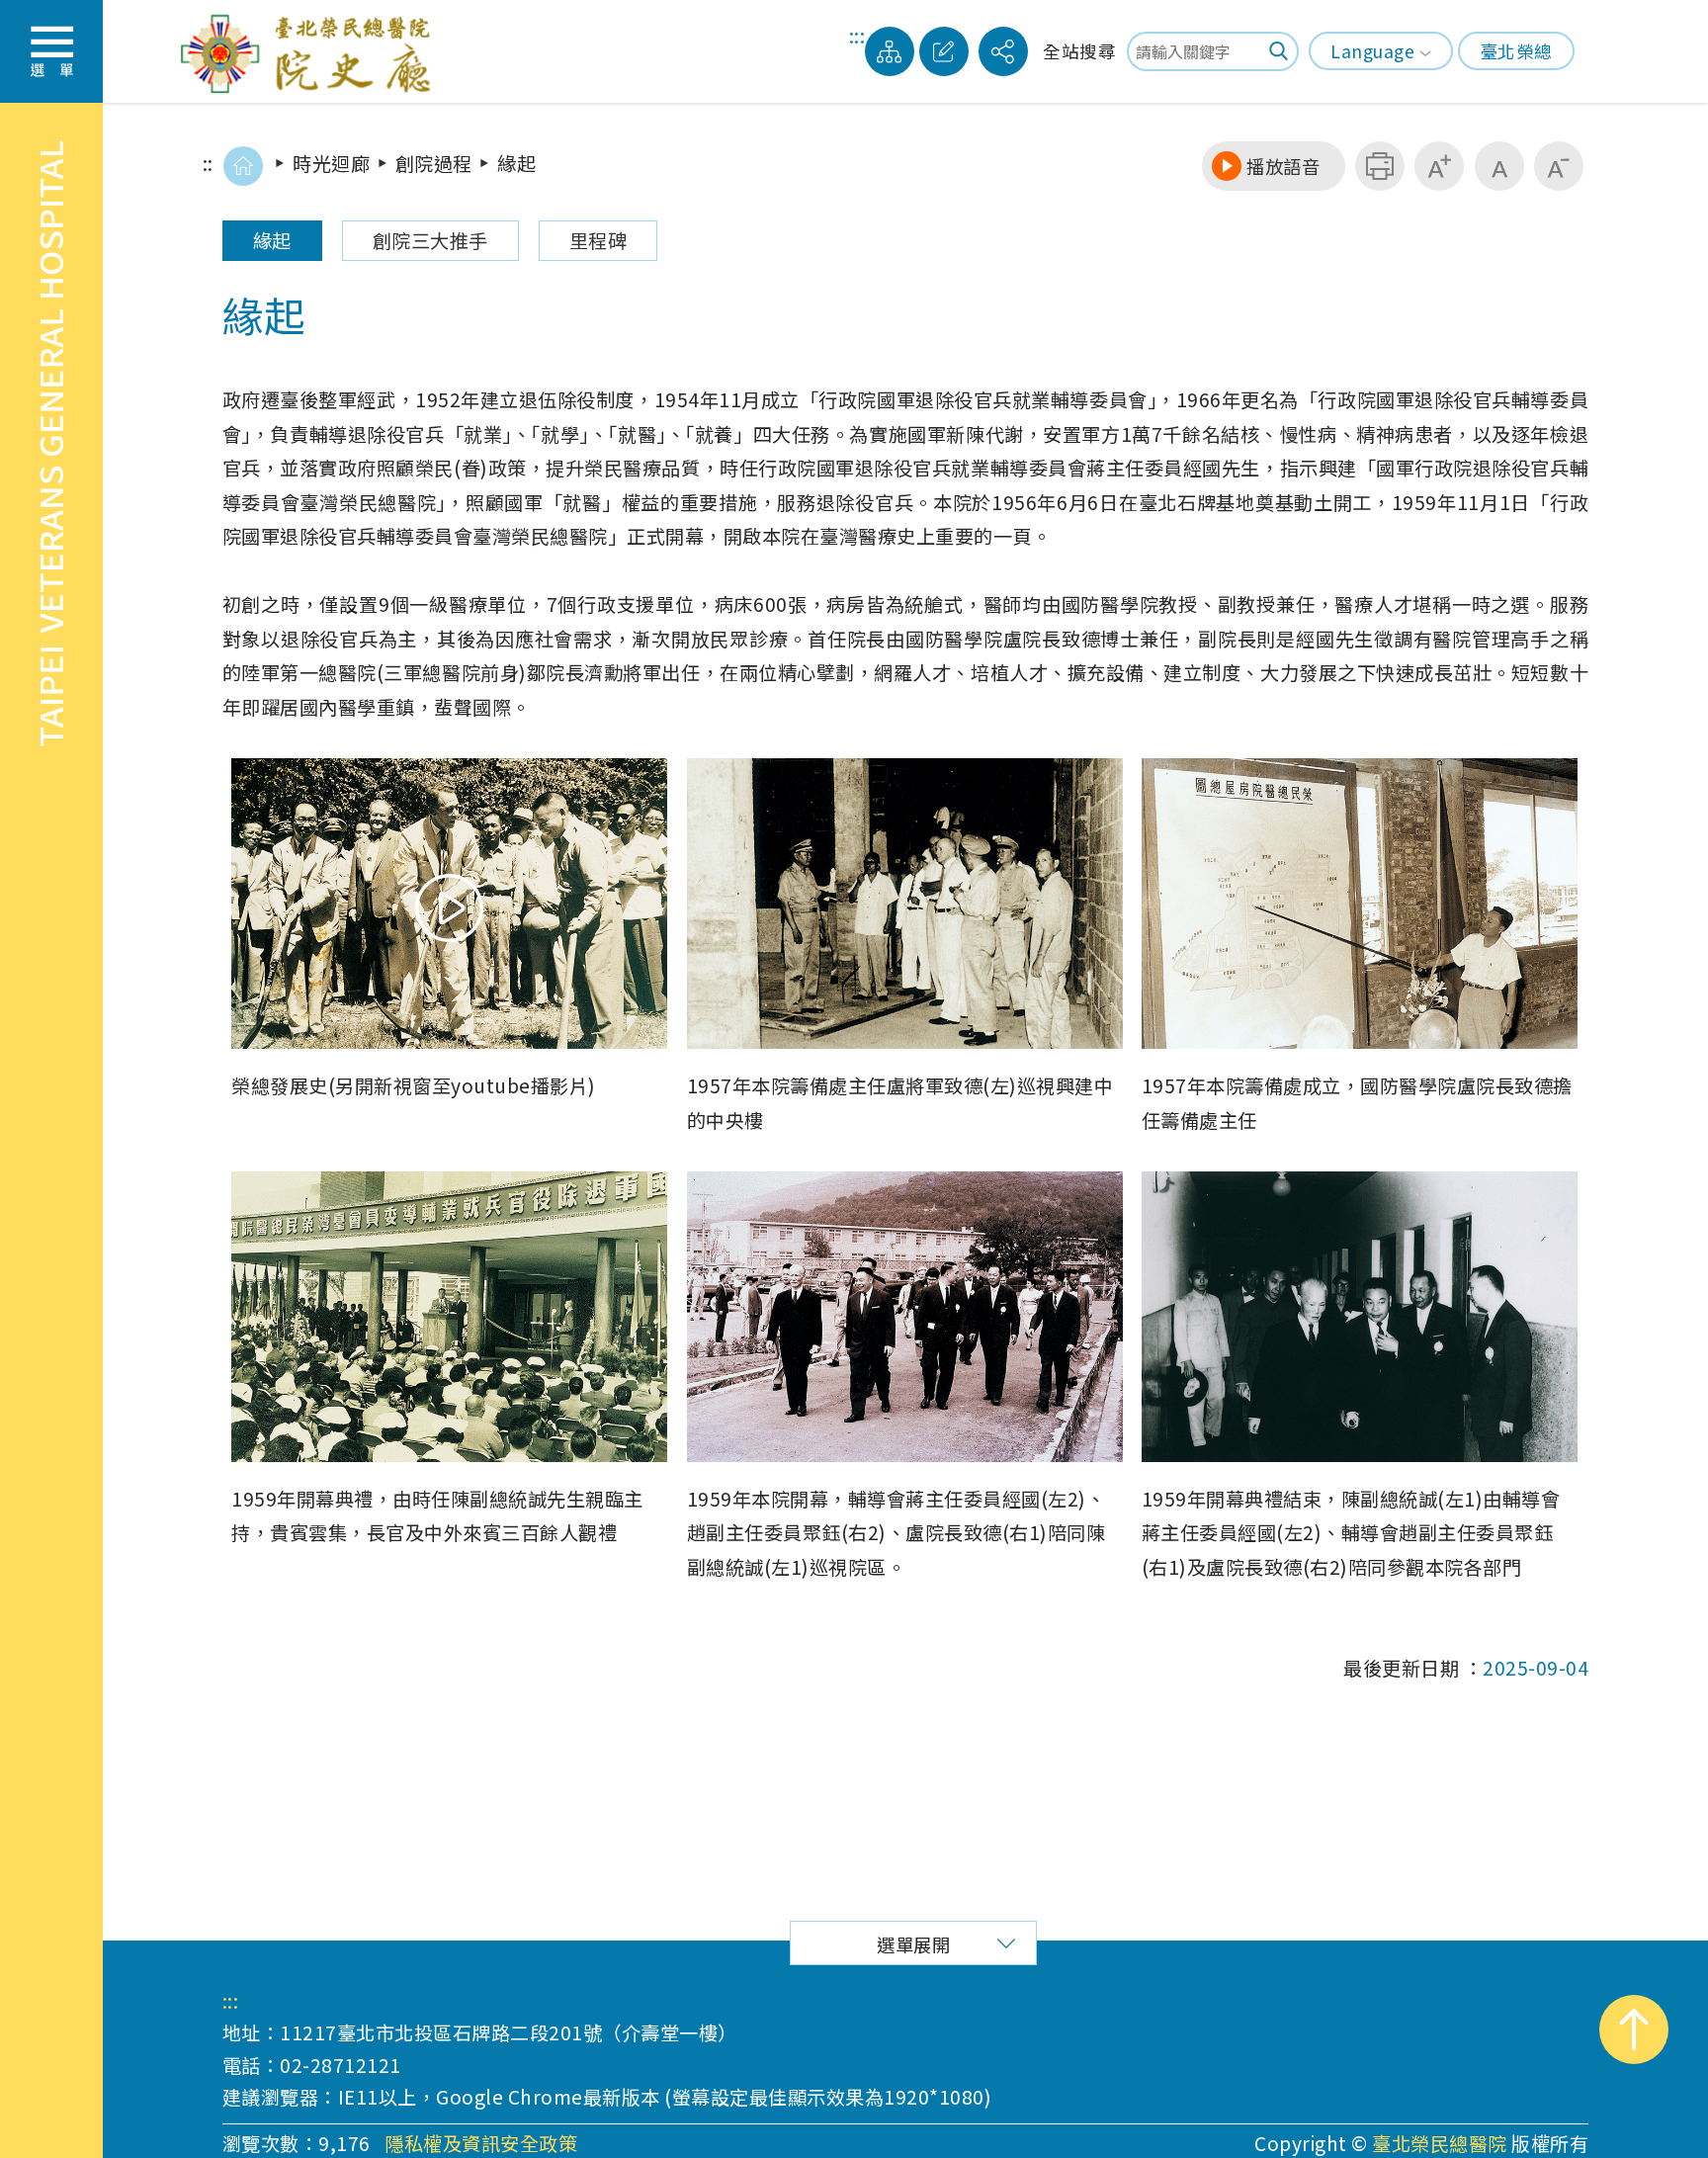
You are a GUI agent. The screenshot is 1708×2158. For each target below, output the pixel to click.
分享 (1003, 51)
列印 (1380, 166)
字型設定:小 (1559, 166)
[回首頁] (243, 166)
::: (857, 38)
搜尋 (1279, 51)
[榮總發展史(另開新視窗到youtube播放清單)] (449, 904)
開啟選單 (51, 51)
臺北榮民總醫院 (1440, 2143)
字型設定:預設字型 (1499, 166)
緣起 (272, 240)
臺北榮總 (1516, 51)
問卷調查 (944, 51)
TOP (1634, 2029)
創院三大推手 (430, 240)
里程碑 (598, 240)
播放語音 (1283, 166)
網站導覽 (890, 51)
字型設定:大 (1439, 166)
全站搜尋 (1079, 51)
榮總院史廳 (311, 51)
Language (1372, 51)
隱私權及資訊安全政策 (481, 2144)
